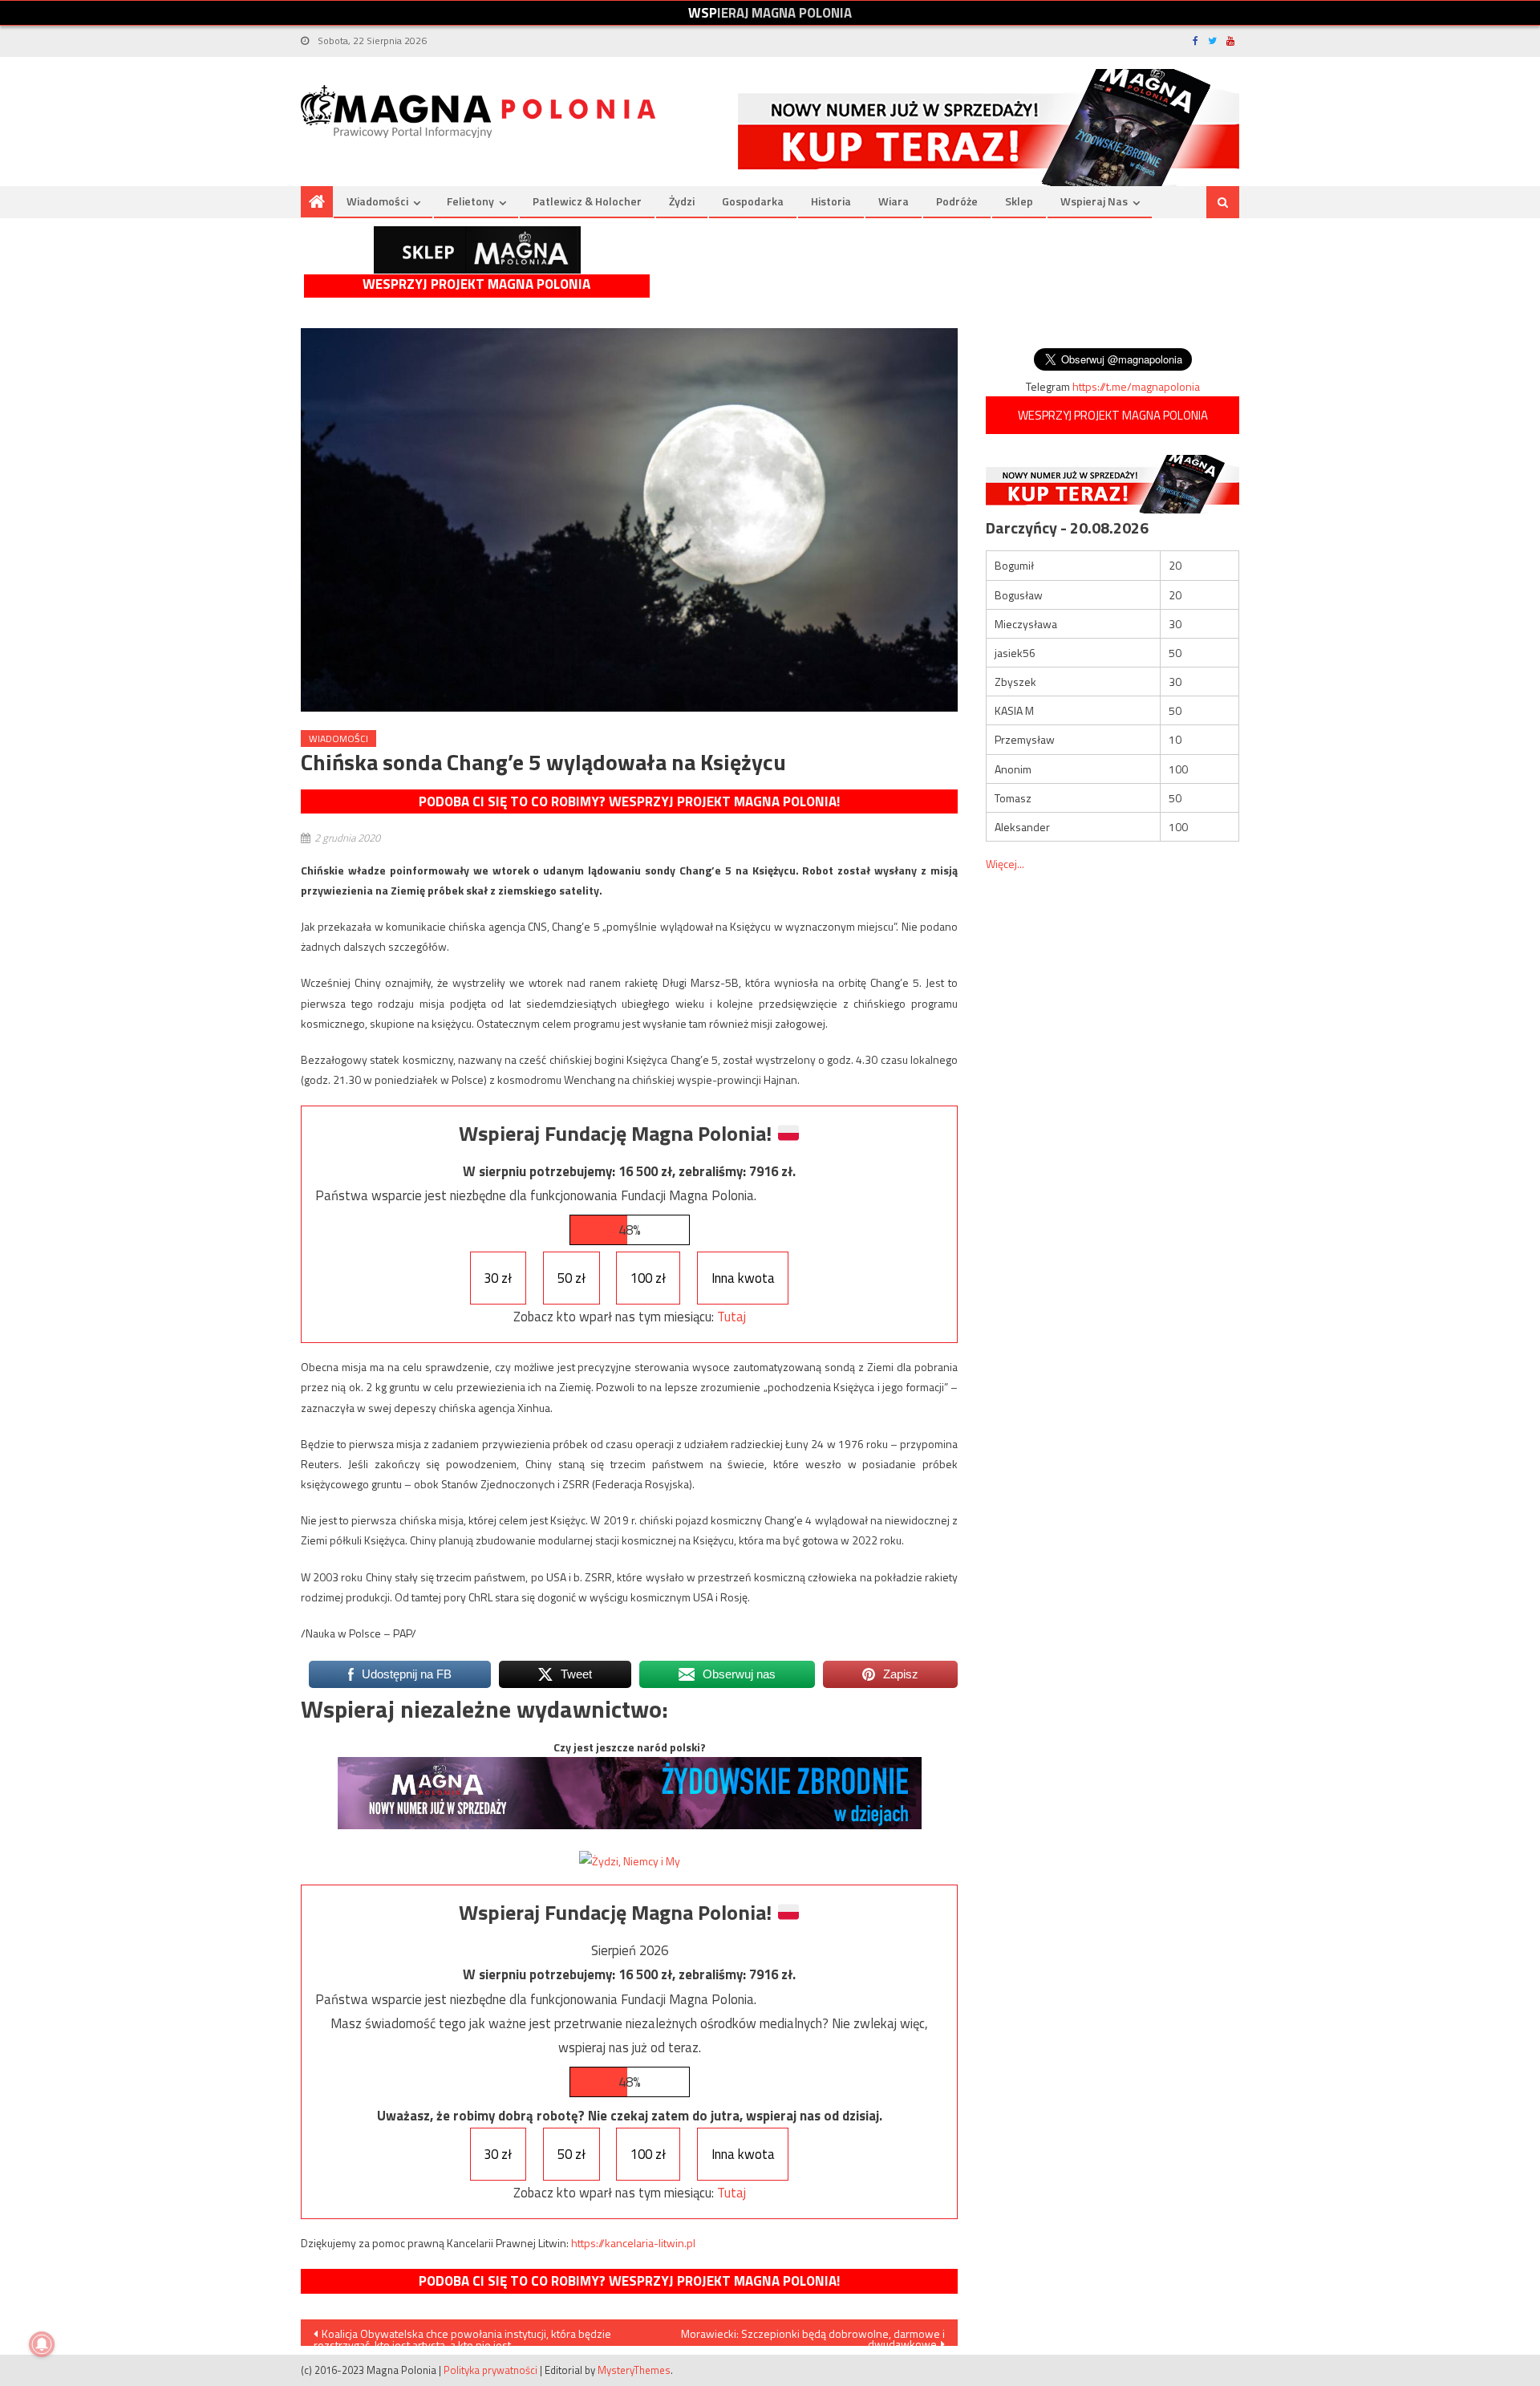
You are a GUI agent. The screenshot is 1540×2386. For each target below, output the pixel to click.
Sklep (1019, 201)
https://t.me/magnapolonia (1136, 386)
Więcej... (1005, 864)
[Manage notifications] (42, 2344)
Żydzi (682, 201)
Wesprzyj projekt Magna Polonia (476, 284)
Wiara (894, 201)
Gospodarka (753, 201)
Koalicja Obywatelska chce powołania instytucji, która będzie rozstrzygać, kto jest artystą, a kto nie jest (462, 2335)
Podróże (957, 201)
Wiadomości (377, 201)
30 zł (498, 1278)
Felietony (470, 201)
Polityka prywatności (490, 2370)
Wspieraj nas (1094, 201)
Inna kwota (743, 1278)
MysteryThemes (634, 2370)
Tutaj (731, 1317)
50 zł (571, 1278)
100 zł (648, 1278)
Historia (831, 201)
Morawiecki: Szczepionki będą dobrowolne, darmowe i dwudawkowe (813, 2335)
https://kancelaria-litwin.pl (633, 2243)
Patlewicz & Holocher (587, 201)
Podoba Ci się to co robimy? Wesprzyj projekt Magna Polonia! (629, 801)
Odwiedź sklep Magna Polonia (477, 250)
